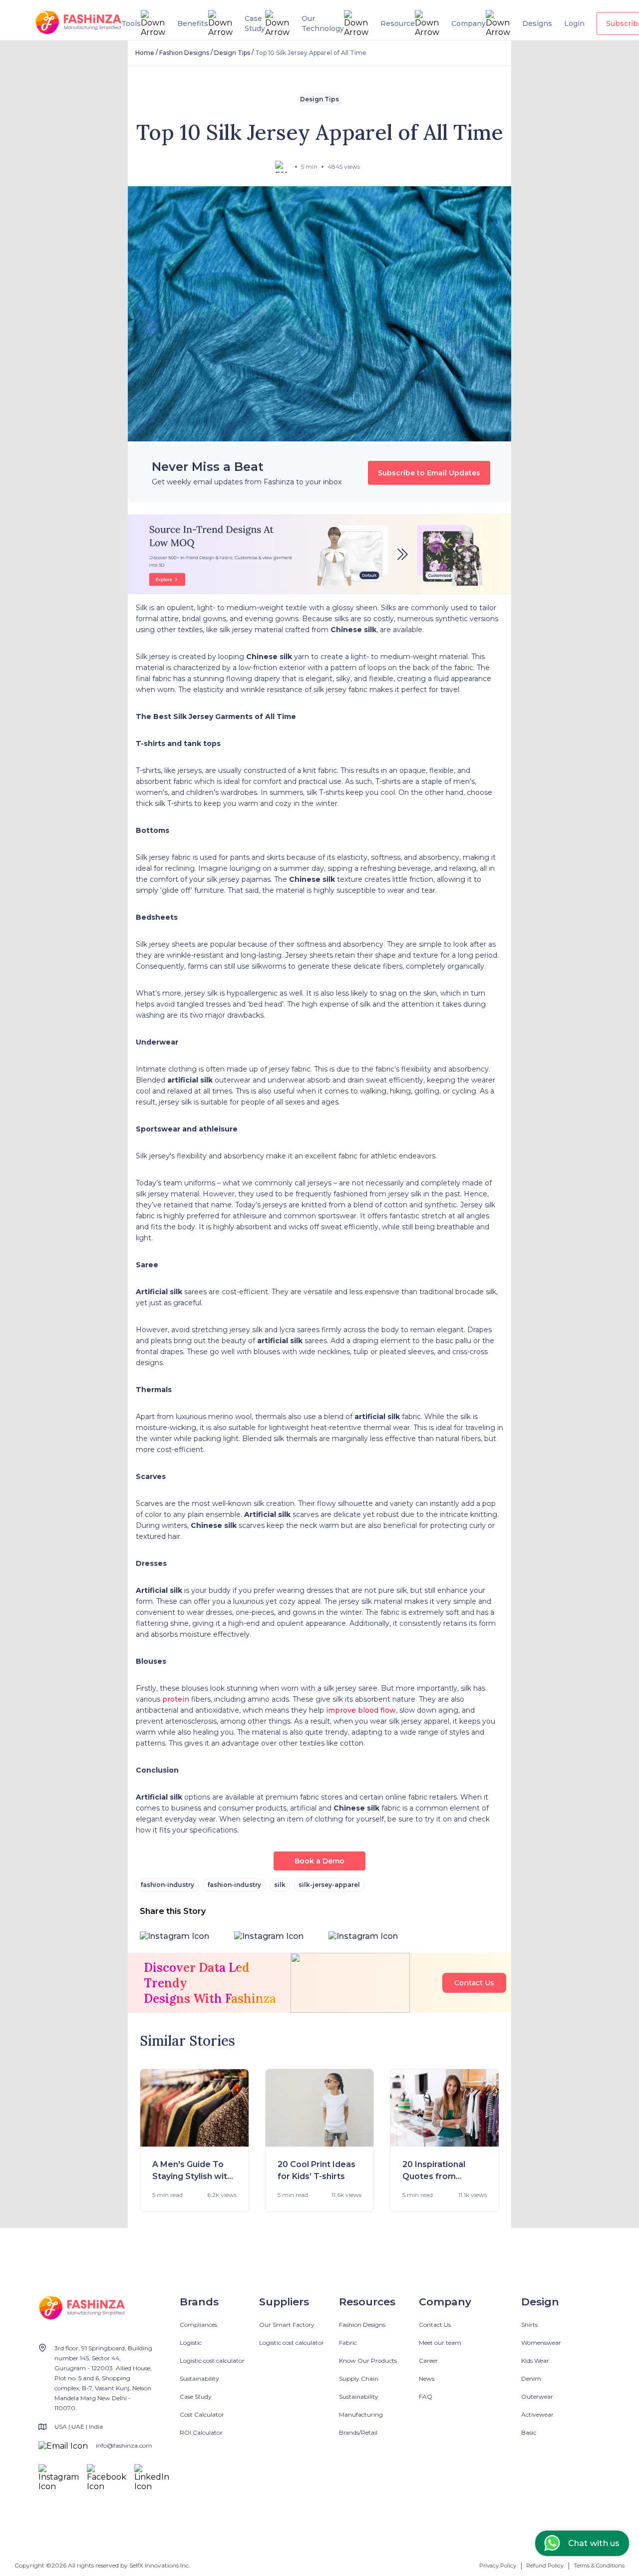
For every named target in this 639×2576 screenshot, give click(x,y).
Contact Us (474, 1983)
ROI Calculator (201, 2432)
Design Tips (232, 53)
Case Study (196, 2396)
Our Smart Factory (287, 2325)
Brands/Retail (358, 2432)
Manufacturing (361, 2414)
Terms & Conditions (599, 2566)
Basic (529, 2432)
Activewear (537, 2414)
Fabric (348, 2343)
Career (428, 2361)
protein (176, 1699)
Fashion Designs (184, 53)
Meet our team (440, 2343)
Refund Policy (545, 2566)
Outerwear (537, 2396)
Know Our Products (368, 2361)
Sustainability (199, 2379)
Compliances (198, 2325)
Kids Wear (535, 2361)
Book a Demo (319, 1861)
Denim (531, 2379)
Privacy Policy (498, 2566)
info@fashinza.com (124, 2445)
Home (145, 53)
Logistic (191, 2343)
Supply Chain (359, 2379)
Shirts (529, 2325)
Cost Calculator (202, 2414)
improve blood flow (361, 1710)
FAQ (426, 2396)
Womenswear (541, 2343)
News (427, 2379)
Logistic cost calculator (212, 2361)
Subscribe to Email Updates (429, 473)
